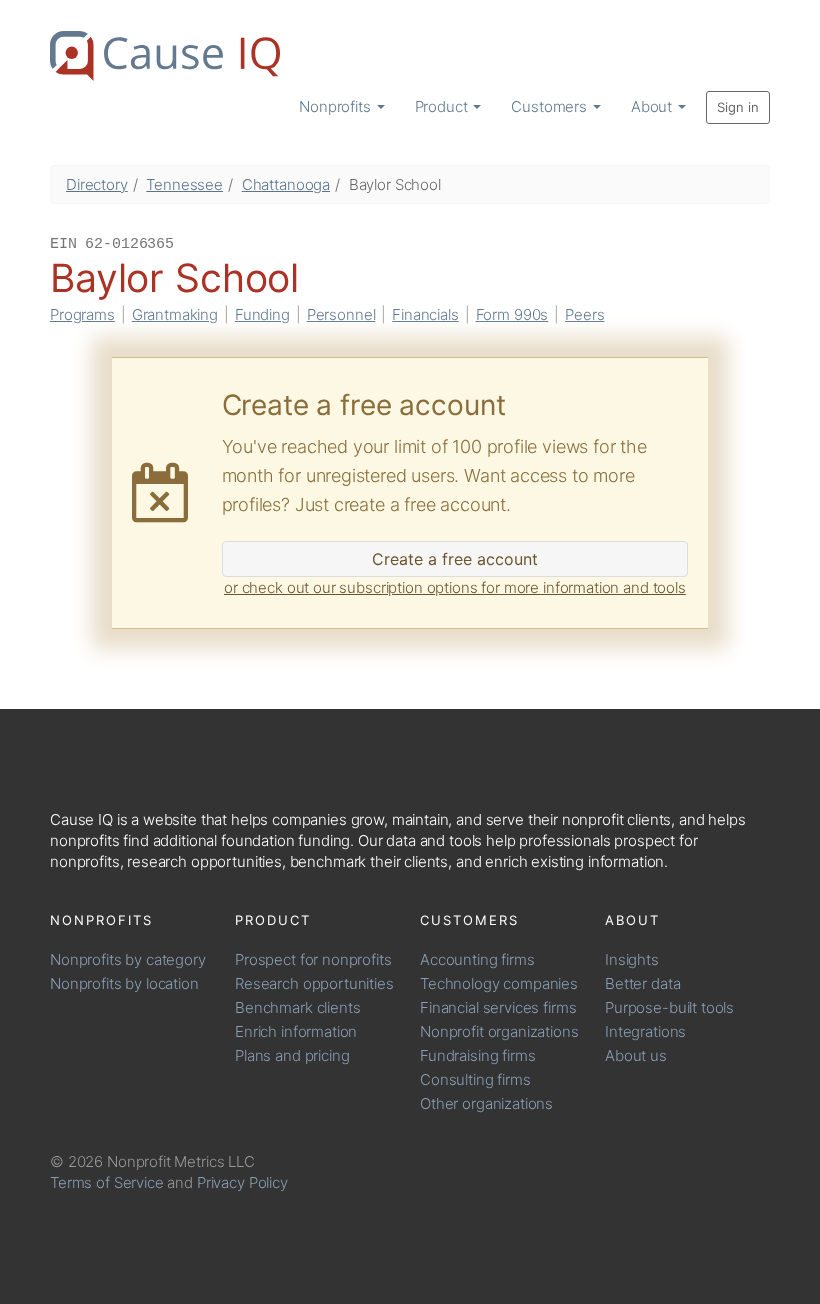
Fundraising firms (477, 1055)
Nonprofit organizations (499, 1031)
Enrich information (296, 1031)
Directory (97, 184)
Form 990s (512, 314)
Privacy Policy (242, 1182)
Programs (82, 314)
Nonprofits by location (124, 983)
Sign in (738, 107)
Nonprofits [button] (336, 106)
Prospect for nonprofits (313, 959)
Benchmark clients (297, 1007)
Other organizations (486, 1103)
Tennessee (184, 184)
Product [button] (443, 106)
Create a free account (455, 559)
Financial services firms (498, 1007)
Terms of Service (107, 1182)
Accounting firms (477, 959)
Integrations (645, 1031)
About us (636, 1055)
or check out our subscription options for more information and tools (455, 587)
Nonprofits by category (128, 959)
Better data (642, 983)
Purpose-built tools (669, 1007)
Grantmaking (175, 314)
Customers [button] (551, 106)
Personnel (341, 314)
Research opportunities (314, 983)
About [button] (653, 106)
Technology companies (499, 983)
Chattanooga (286, 184)
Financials (425, 314)
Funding (262, 314)
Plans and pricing (292, 1055)
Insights (632, 959)
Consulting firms (475, 1079)
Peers (584, 314)
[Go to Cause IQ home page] (165, 56)
